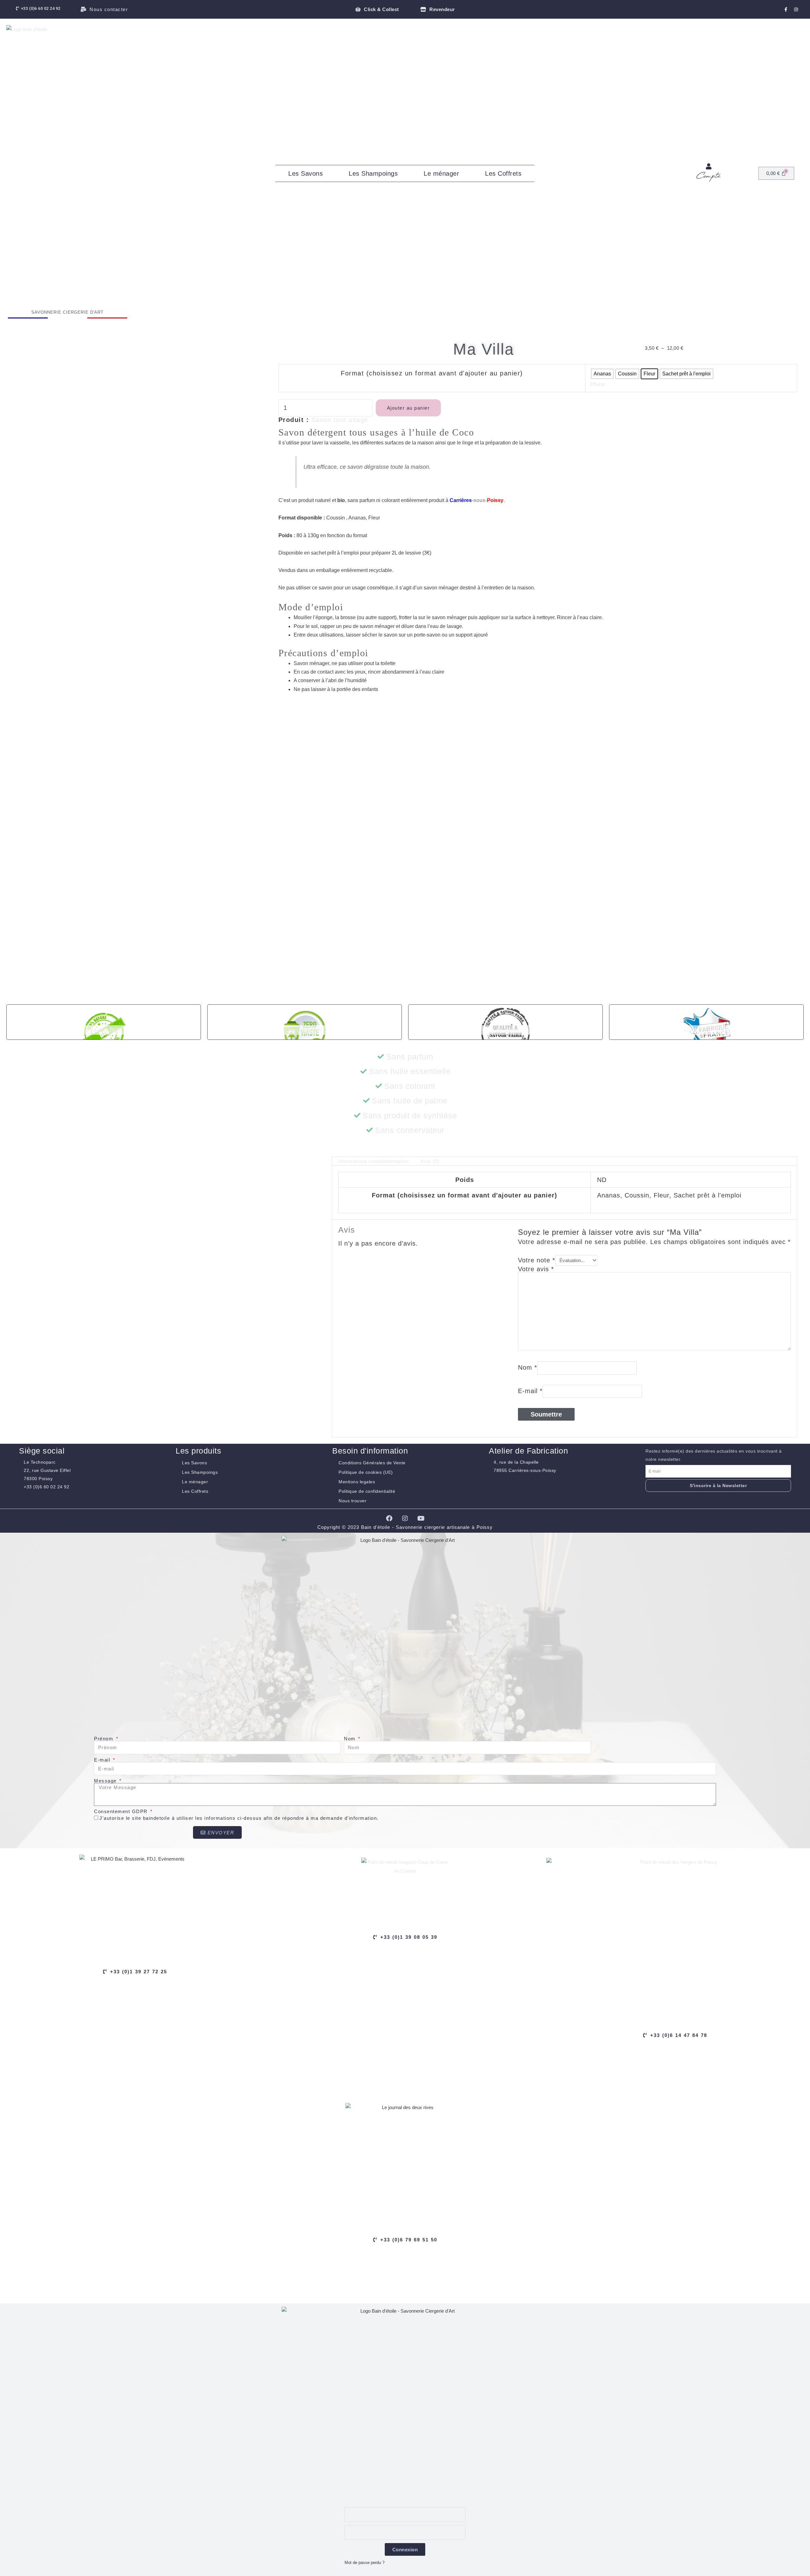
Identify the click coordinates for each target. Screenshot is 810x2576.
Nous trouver (352, 1501)
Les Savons (305, 173)
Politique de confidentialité (367, 1491)
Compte (709, 176)
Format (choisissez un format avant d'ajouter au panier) (432, 373)
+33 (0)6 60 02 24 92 (47, 1487)
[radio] (602, 374)
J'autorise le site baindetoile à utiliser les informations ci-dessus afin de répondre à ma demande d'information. (239, 1818)
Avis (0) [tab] (430, 1161)
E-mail (530, 1391)
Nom (528, 1367)
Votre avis (536, 1269)
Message (106, 1781)
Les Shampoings (373, 173)
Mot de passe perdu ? (364, 2563)
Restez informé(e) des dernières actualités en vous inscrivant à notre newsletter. (714, 1455)
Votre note (537, 1260)
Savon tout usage (340, 420)
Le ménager (441, 173)
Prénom (105, 1739)
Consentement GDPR (122, 1811)
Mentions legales (357, 1482)
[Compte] (709, 166)
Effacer (598, 384)
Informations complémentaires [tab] (373, 1161)
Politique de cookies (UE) (366, 1472)
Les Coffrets (503, 173)
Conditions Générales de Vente (372, 1463)
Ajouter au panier (408, 408)
